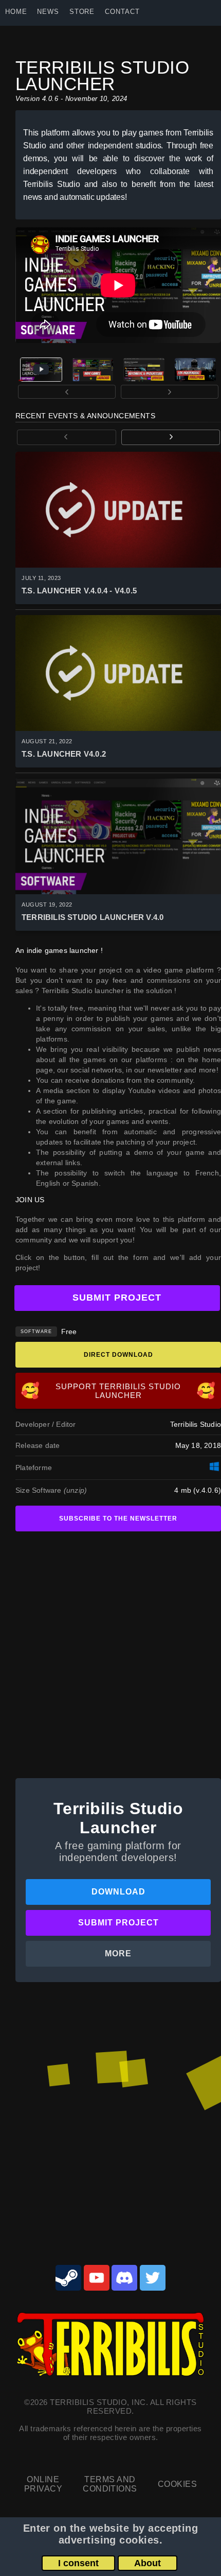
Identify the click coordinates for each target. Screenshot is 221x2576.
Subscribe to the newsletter (118, 1519)
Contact (122, 12)
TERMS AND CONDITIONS (110, 2484)
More (118, 1954)
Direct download (118, 1355)
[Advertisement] (110, 1651)
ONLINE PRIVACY (43, 2484)
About (148, 2563)
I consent (78, 2563)
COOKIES (177, 2484)
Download (118, 1892)
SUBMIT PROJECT (117, 1298)
